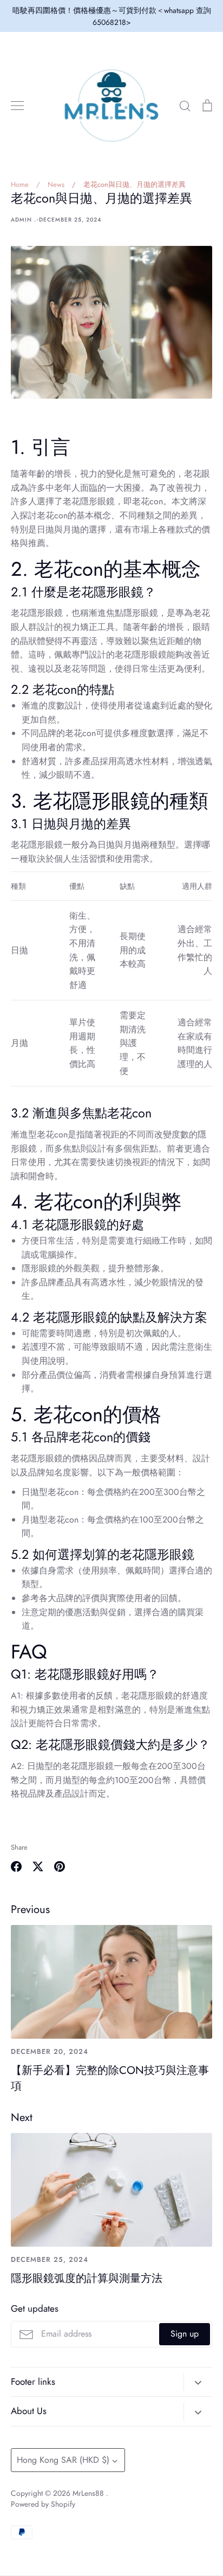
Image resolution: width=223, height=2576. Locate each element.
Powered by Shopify (43, 2504)
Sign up (185, 2334)
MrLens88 (89, 2493)
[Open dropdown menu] (198, 2382)
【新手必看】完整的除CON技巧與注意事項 (110, 2078)
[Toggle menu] (17, 106)
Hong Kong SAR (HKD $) (63, 2460)
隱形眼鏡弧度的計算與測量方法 (87, 2278)
